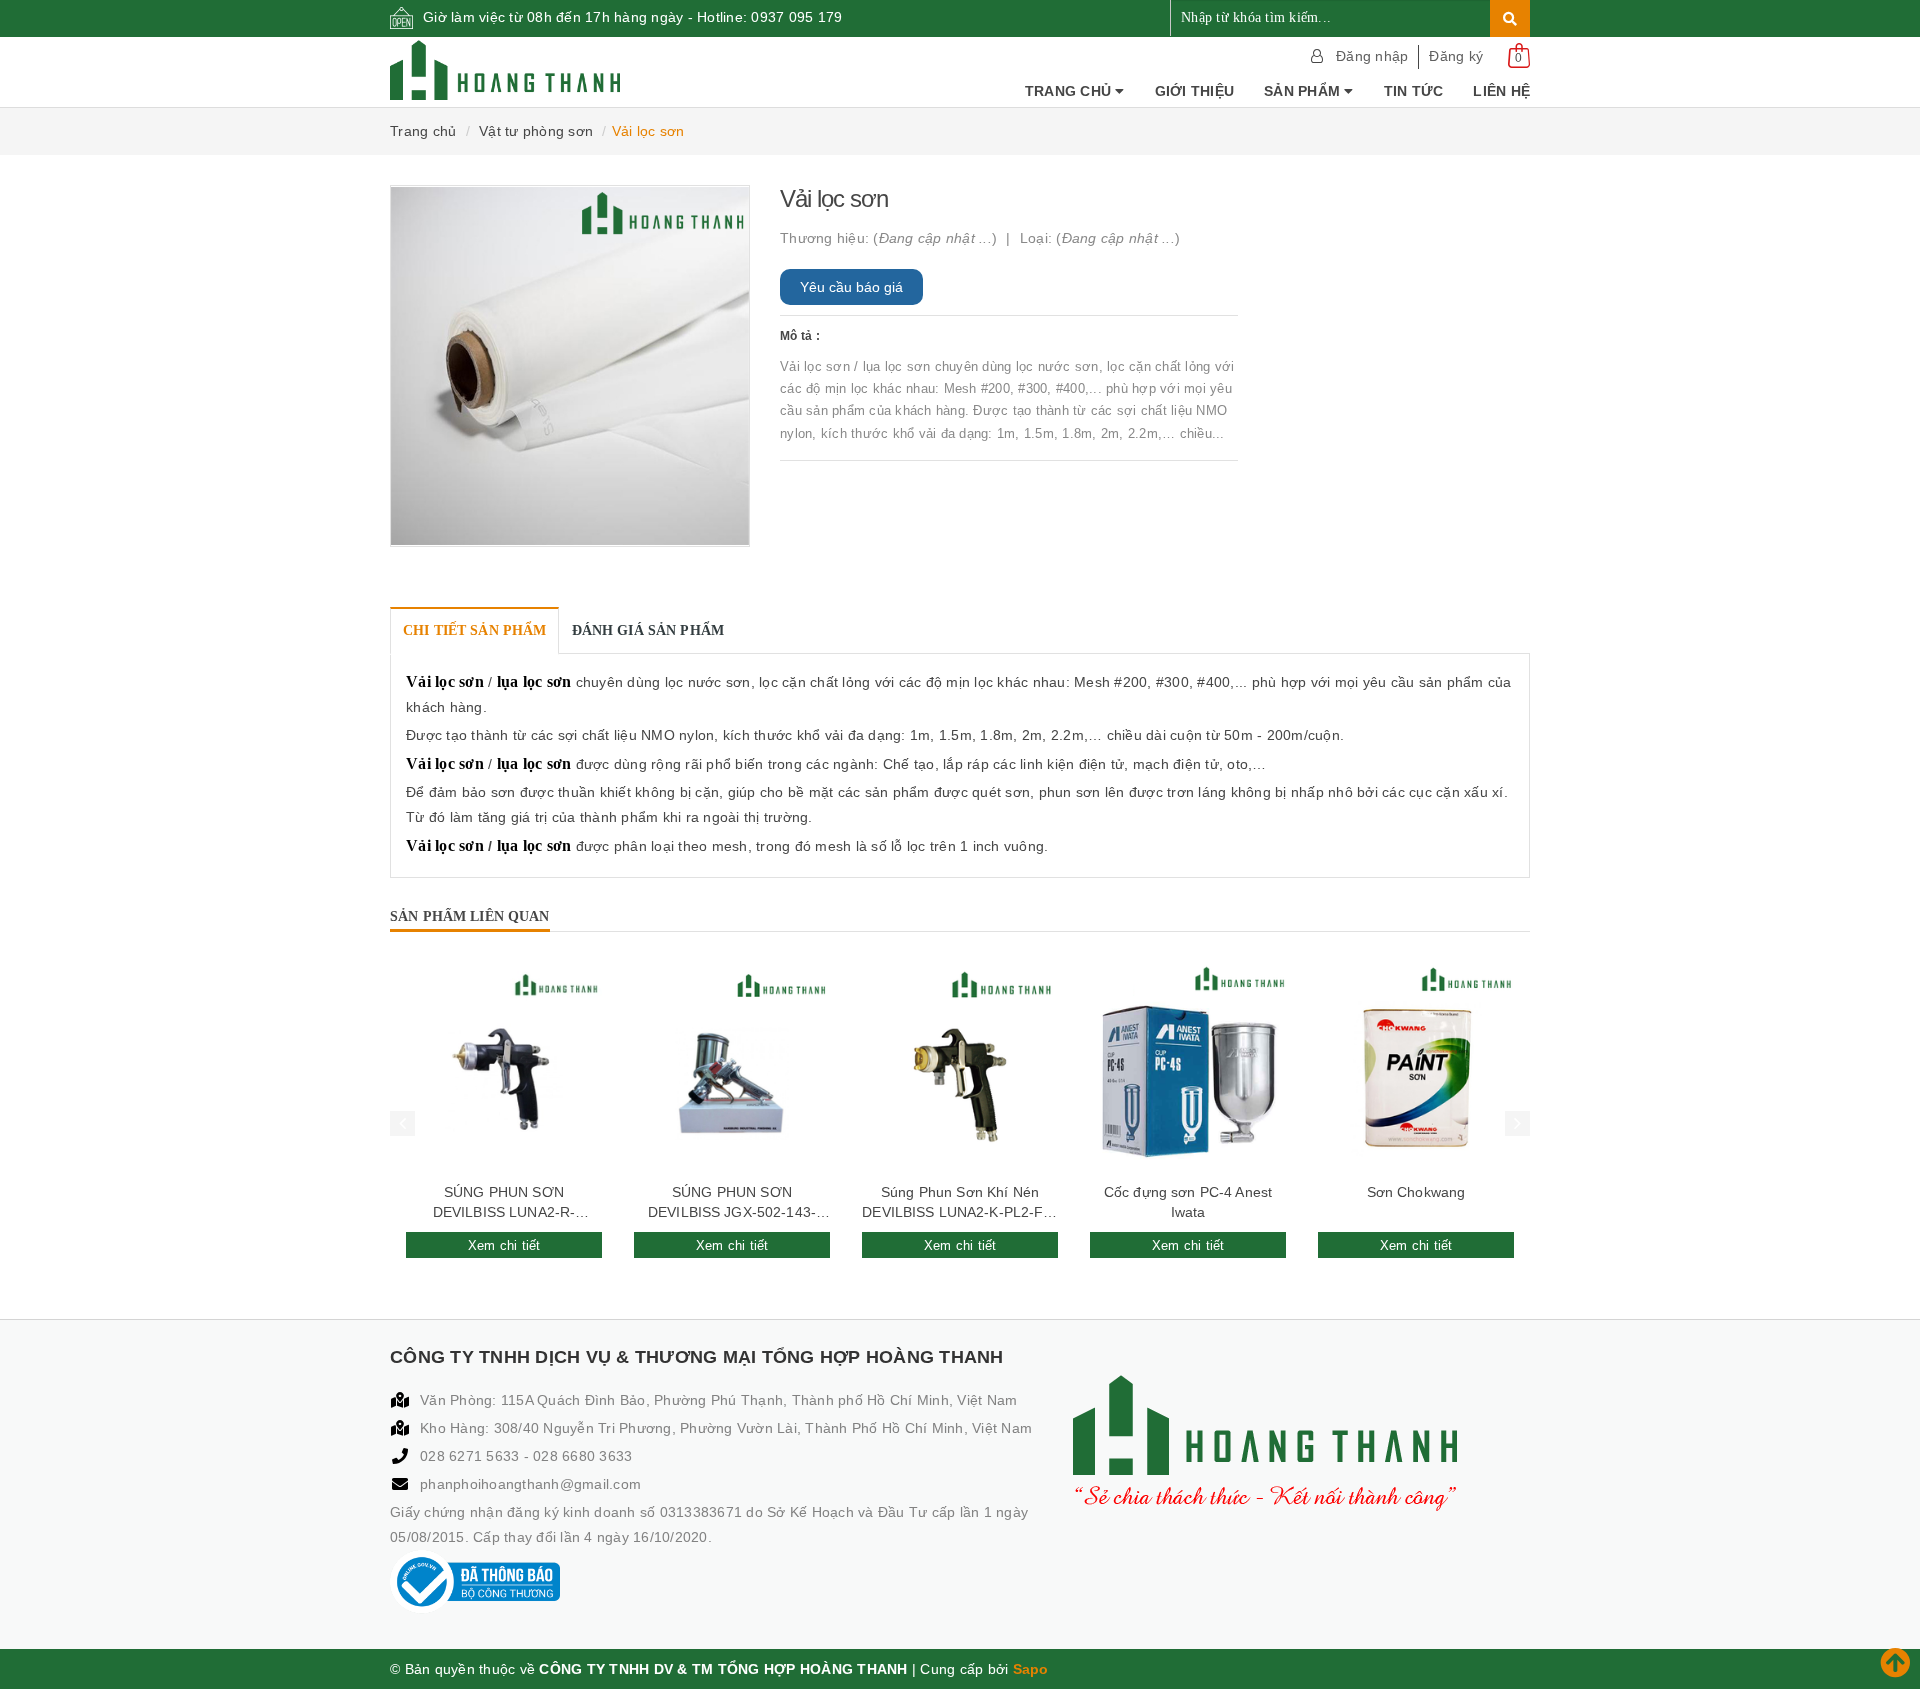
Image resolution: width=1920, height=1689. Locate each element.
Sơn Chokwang (1416, 1192)
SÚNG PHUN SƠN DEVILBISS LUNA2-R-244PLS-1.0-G (504, 1203)
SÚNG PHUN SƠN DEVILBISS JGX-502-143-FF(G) (732, 1203)
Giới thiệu (1195, 91)
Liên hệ (1501, 91)
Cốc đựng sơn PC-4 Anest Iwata (1188, 1202)
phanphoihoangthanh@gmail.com (530, 1484)
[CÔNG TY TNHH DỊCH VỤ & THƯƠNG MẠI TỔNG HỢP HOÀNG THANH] (505, 70)
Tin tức (1414, 91)
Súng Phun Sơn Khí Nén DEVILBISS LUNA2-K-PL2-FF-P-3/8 (960, 1203)
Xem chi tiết (504, 1245)
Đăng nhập (1372, 56)
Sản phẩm (1304, 91)
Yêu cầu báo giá (851, 287)
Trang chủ (1070, 91)
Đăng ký (1456, 56)
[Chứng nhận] (475, 1582)
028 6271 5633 (472, 1456)
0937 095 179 (796, 17)
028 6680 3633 (582, 1456)
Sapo (1031, 1669)
